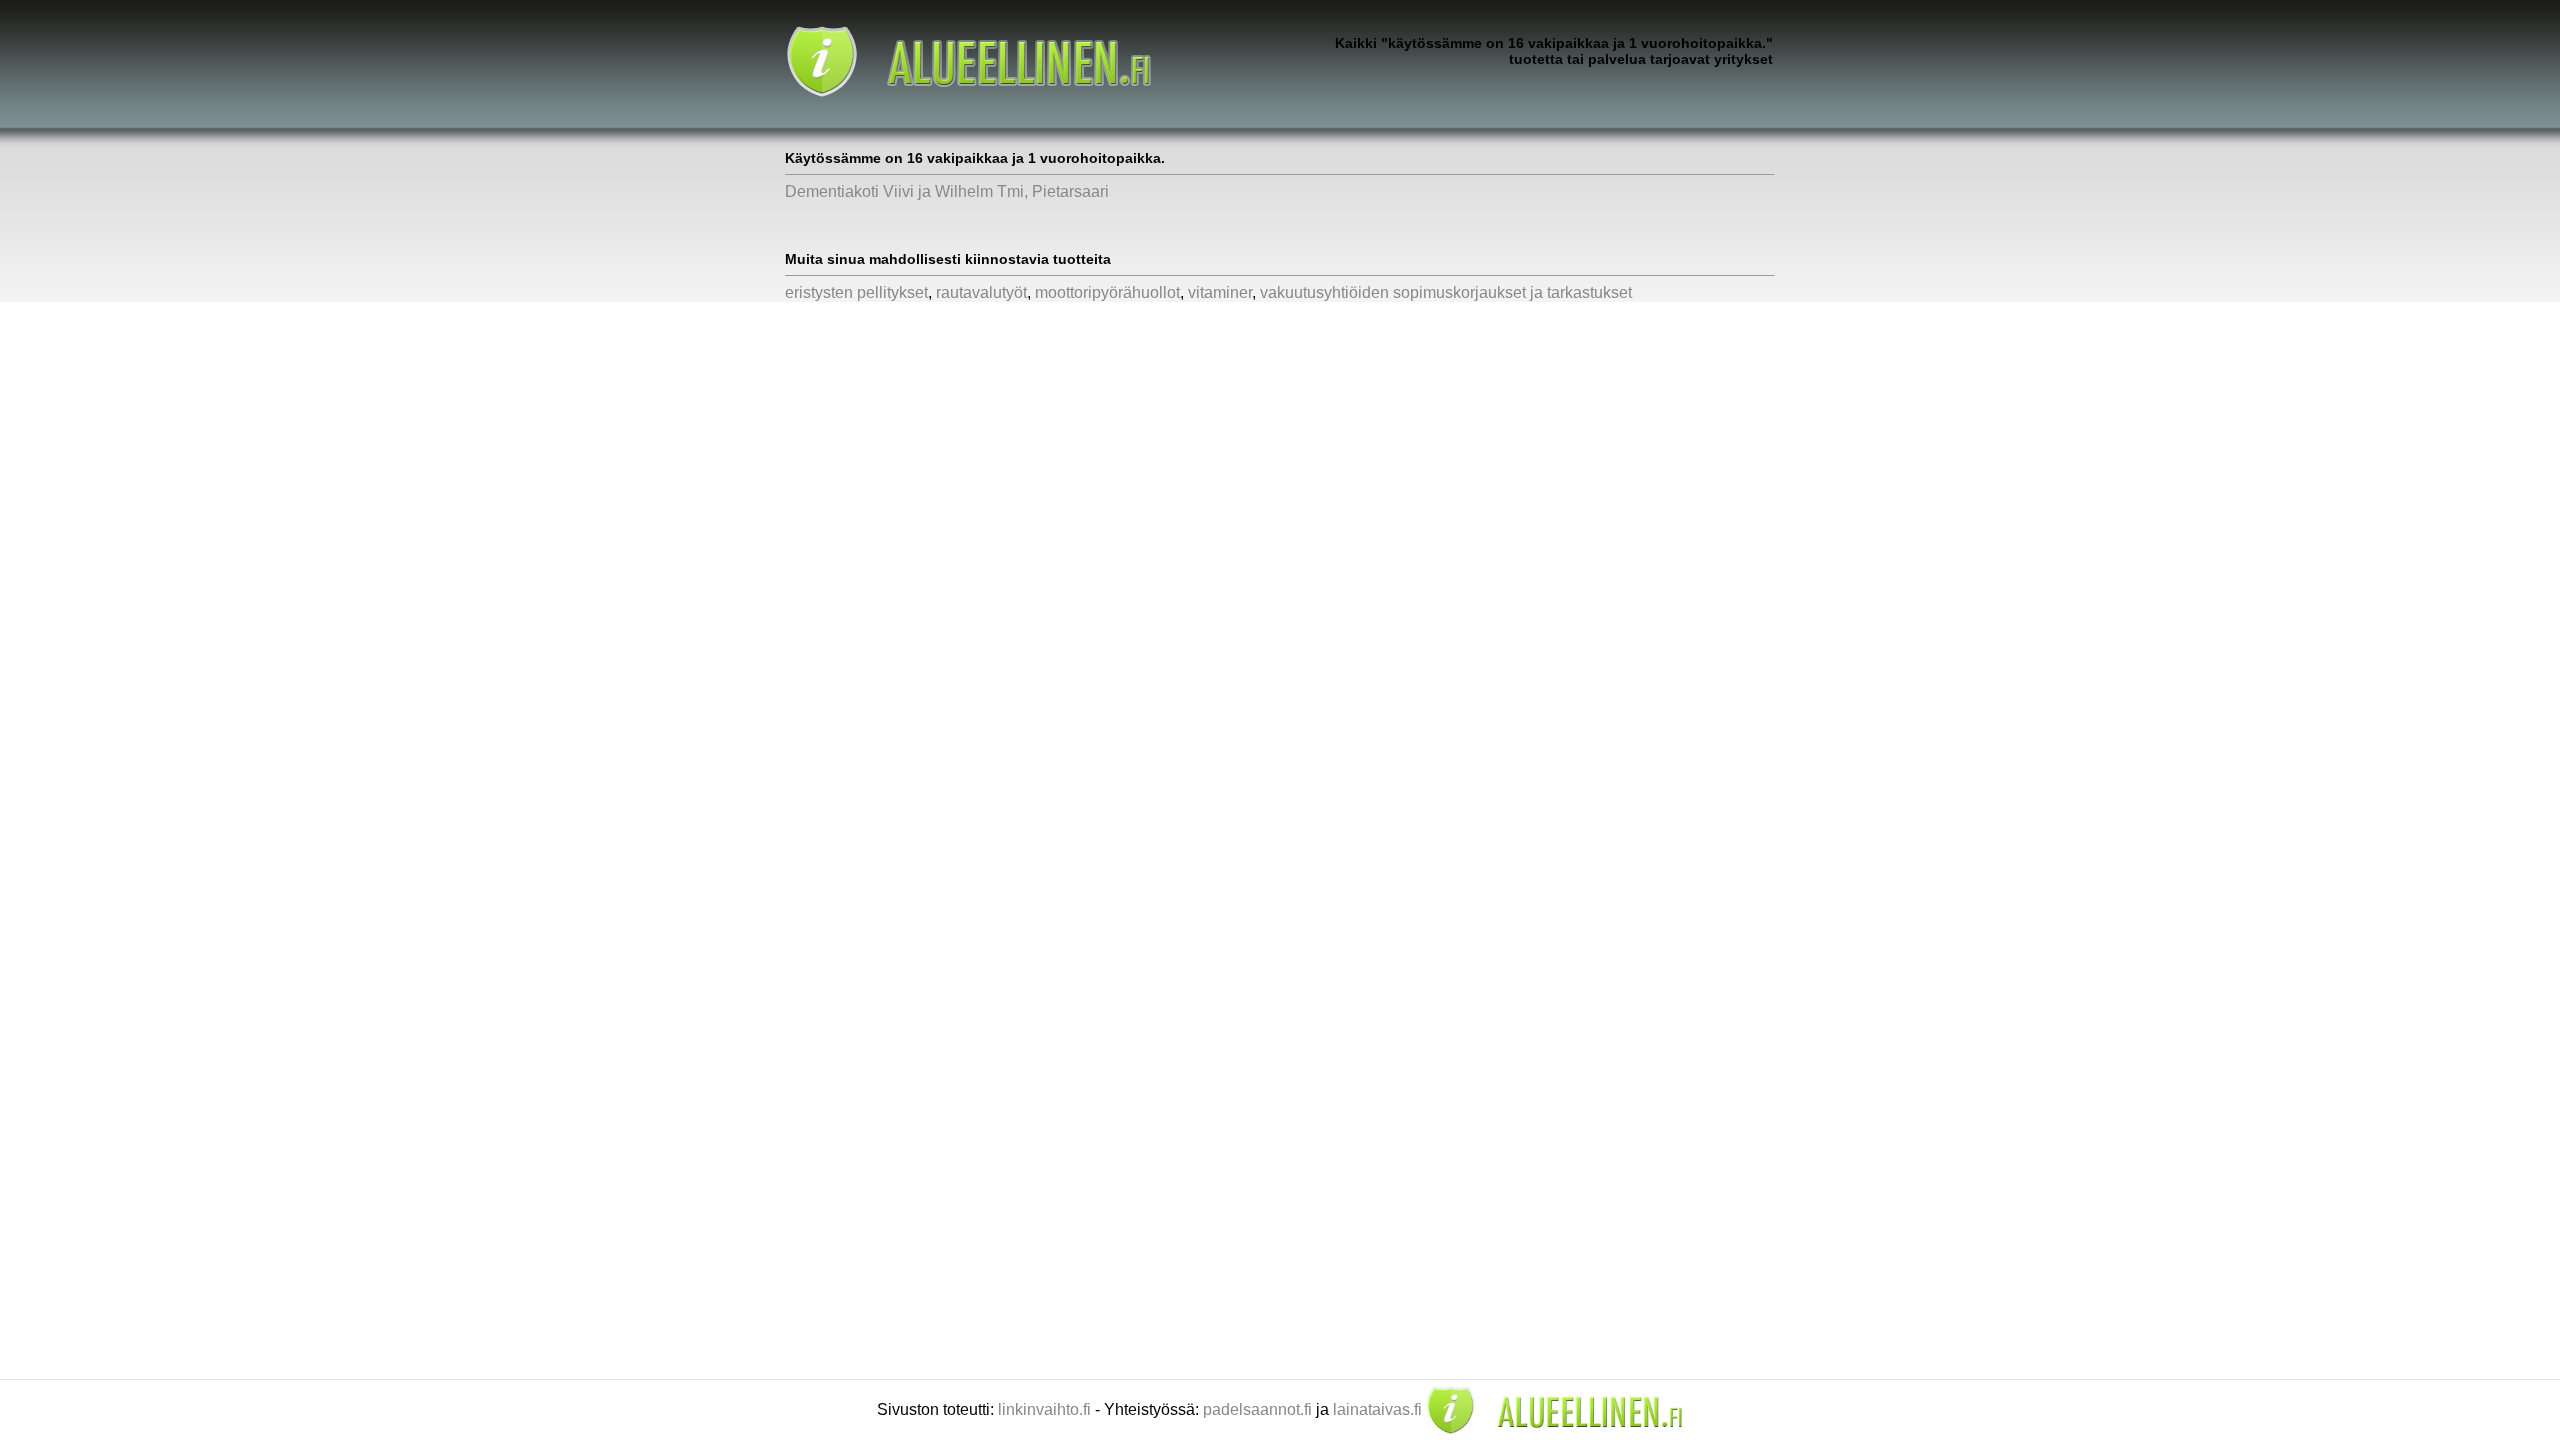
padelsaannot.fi (1257, 1409)
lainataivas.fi (1377, 1409)
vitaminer (1220, 292)
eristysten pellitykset (856, 292)
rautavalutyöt (981, 292)
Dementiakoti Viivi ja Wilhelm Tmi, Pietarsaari (947, 191)
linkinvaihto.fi (1044, 1409)
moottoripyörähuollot (1107, 292)
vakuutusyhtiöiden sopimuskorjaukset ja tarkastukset (1446, 292)
